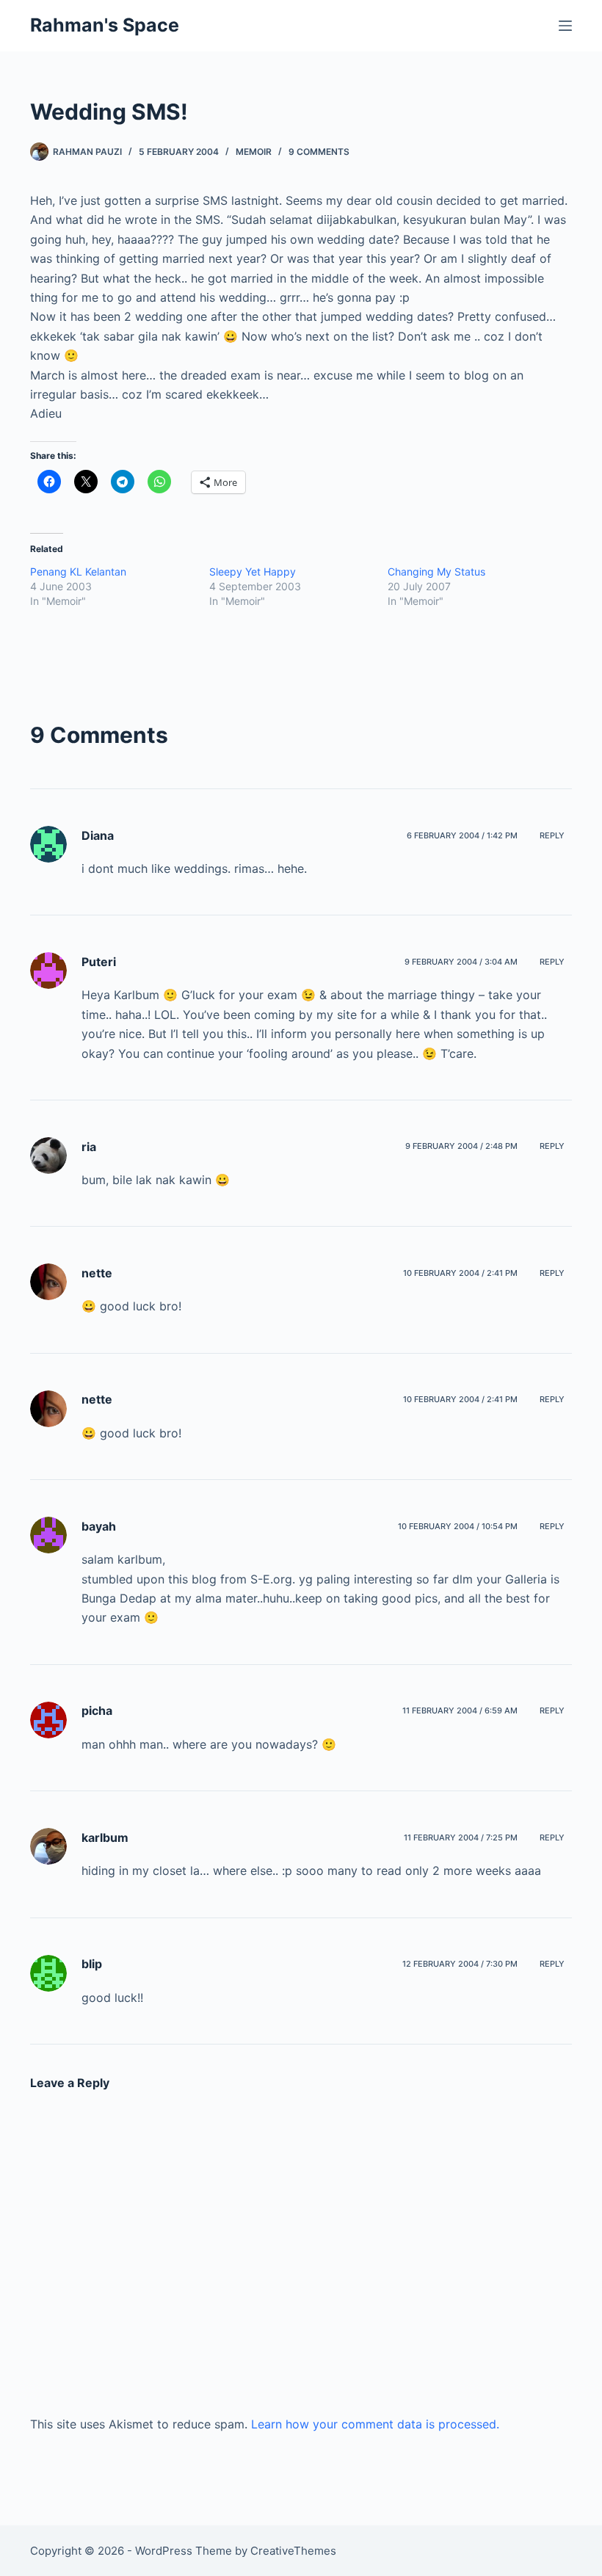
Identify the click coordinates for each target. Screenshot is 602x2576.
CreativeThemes (293, 2551)
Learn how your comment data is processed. (375, 2424)
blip (92, 1964)
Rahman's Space (105, 25)
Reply (552, 835)
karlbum (105, 1837)
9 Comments (319, 152)
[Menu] (565, 26)
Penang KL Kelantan (78, 572)
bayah (99, 1526)
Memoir (254, 152)
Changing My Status (436, 572)
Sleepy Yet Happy (253, 572)
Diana (98, 835)
